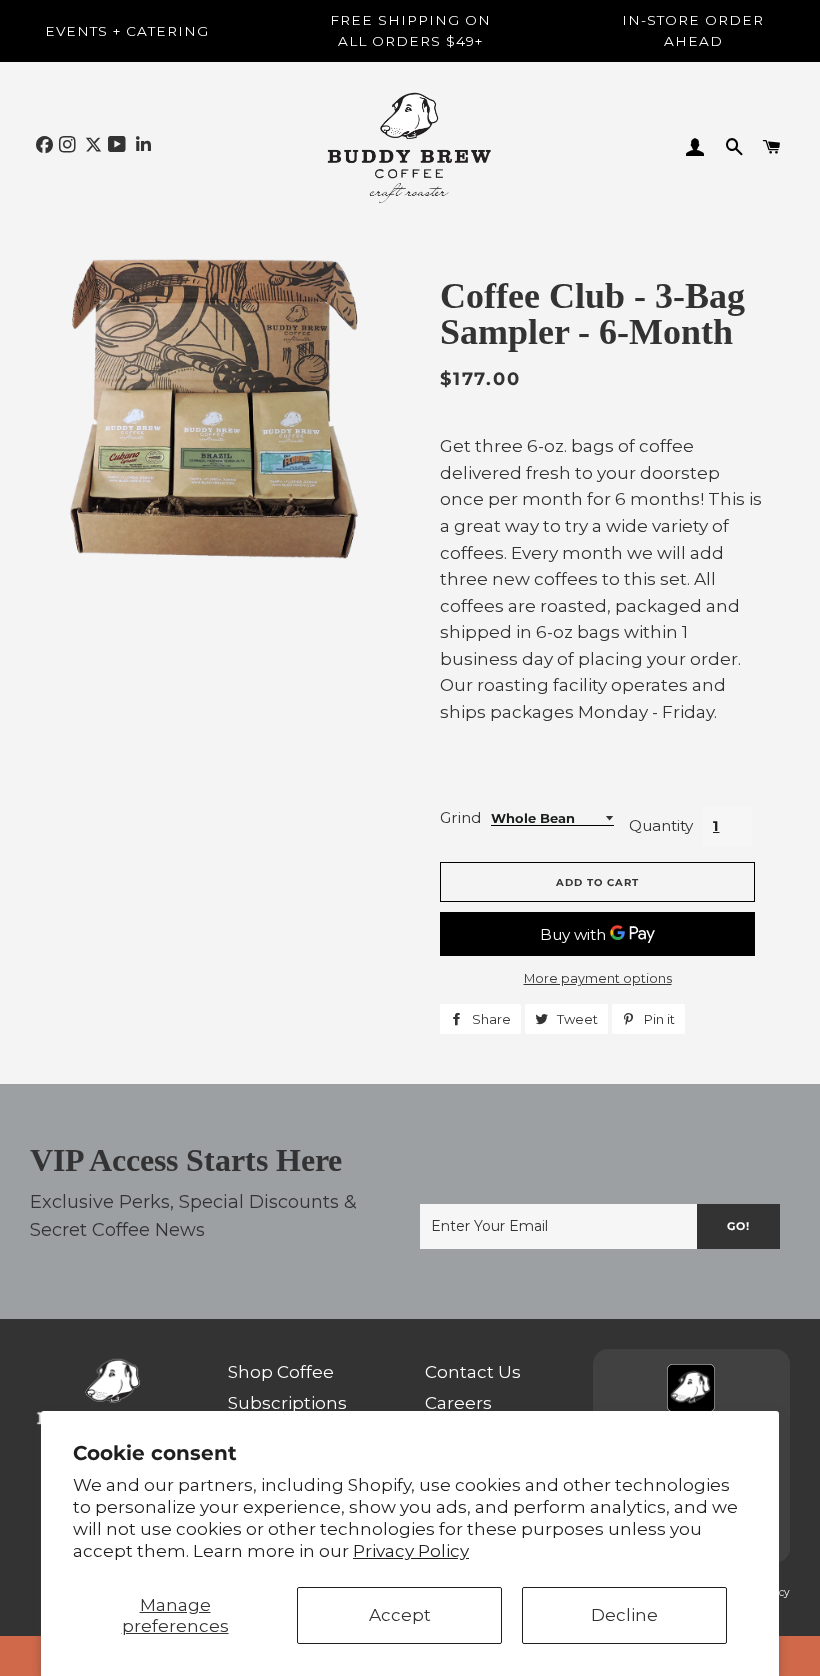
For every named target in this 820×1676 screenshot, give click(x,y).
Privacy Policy (411, 1551)
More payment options (598, 978)
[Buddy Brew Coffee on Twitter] (93, 145)
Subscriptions (287, 1403)
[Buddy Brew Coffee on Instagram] (69, 145)
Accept (400, 1615)
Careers (458, 1403)
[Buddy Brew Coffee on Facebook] (44, 145)
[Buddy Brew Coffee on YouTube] (119, 145)
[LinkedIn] (143, 145)
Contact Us (473, 1372)
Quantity (661, 825)
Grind (460, 817)
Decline (624, 1615)
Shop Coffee (281, 1372)
